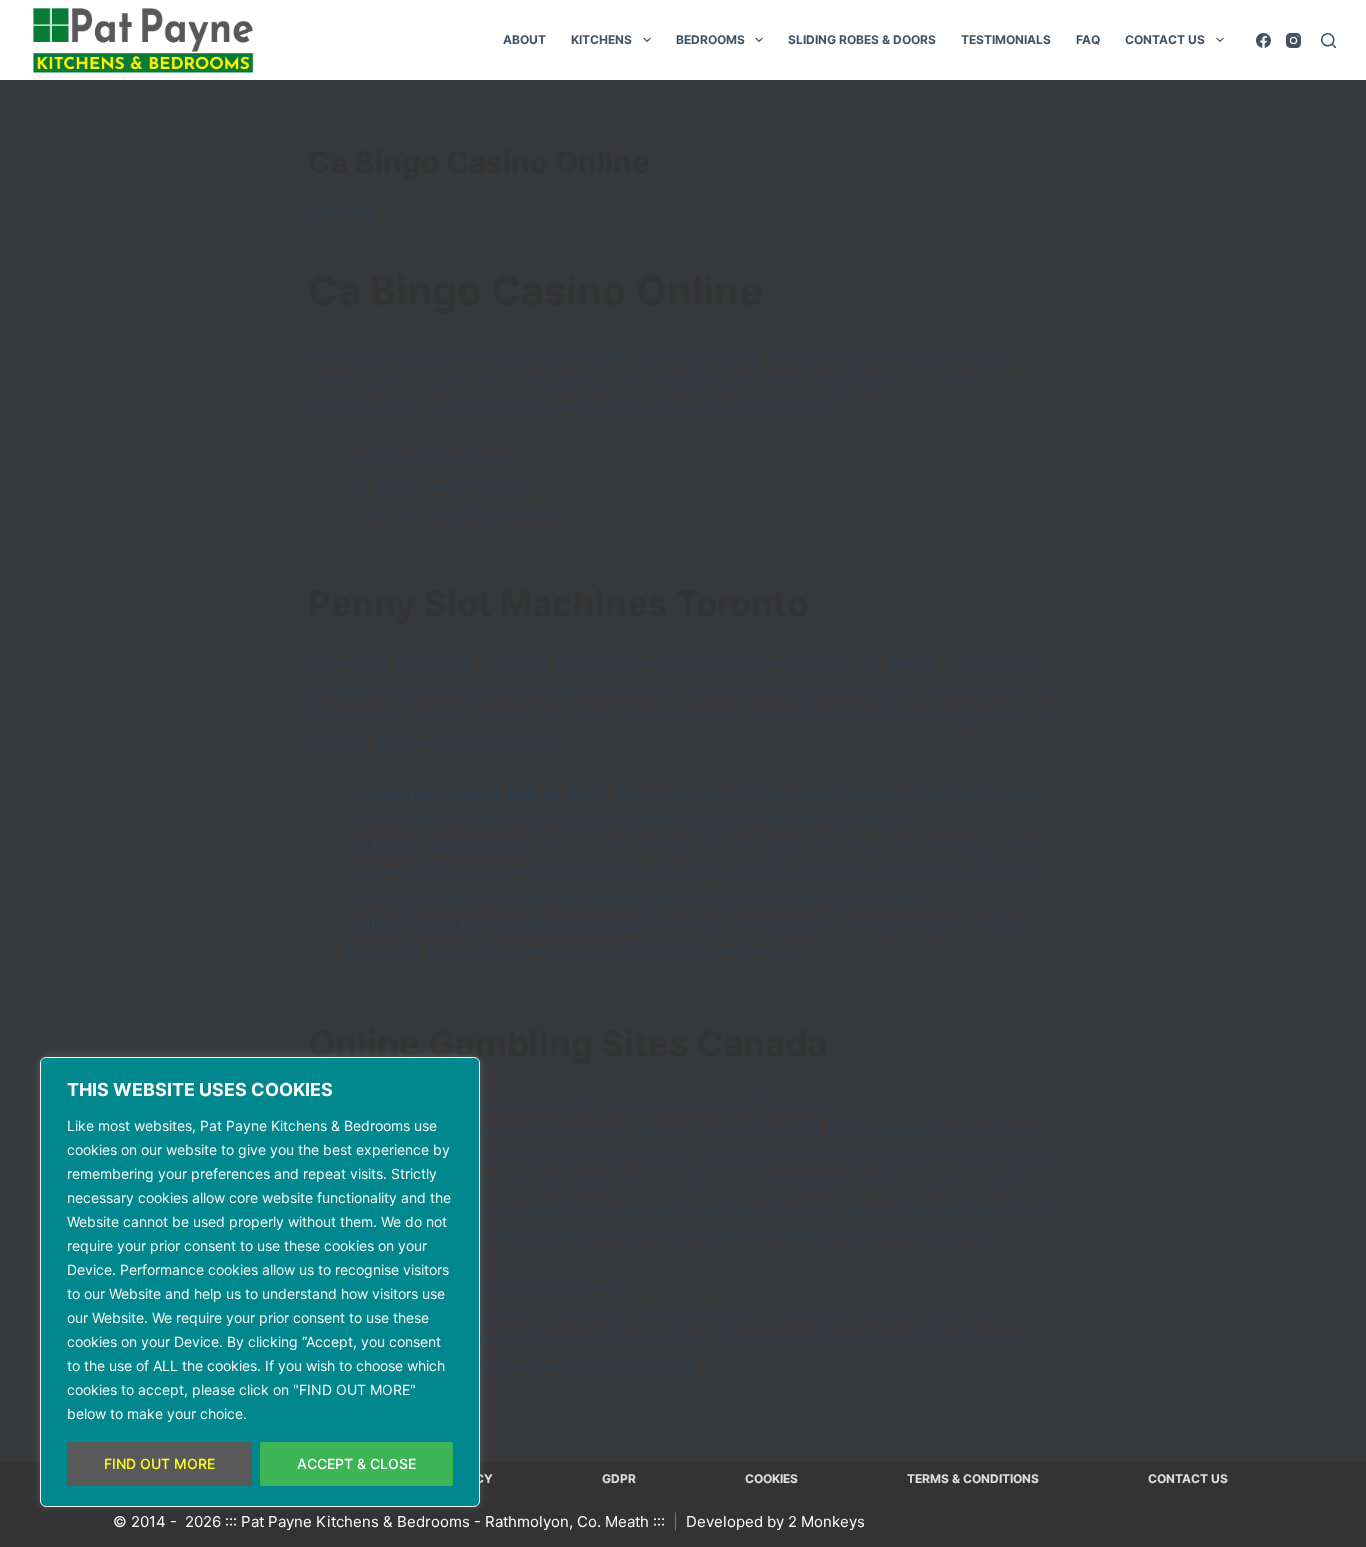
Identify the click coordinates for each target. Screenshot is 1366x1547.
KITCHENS (601, 39)
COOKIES (771, 1478)
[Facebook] (1263, 40)
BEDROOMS (710, 39)
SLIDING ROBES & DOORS (862, 39)
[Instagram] (1293, 40)
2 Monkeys (826, 1521)
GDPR (619, 1478)
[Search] (1328, 40)
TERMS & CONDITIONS (973, 1478)
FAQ (1088, 39)
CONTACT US (1165, 39)
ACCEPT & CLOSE (356, 1463)
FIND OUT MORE (159, 1463)
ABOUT (524, 39)
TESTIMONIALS (1006, 39)
